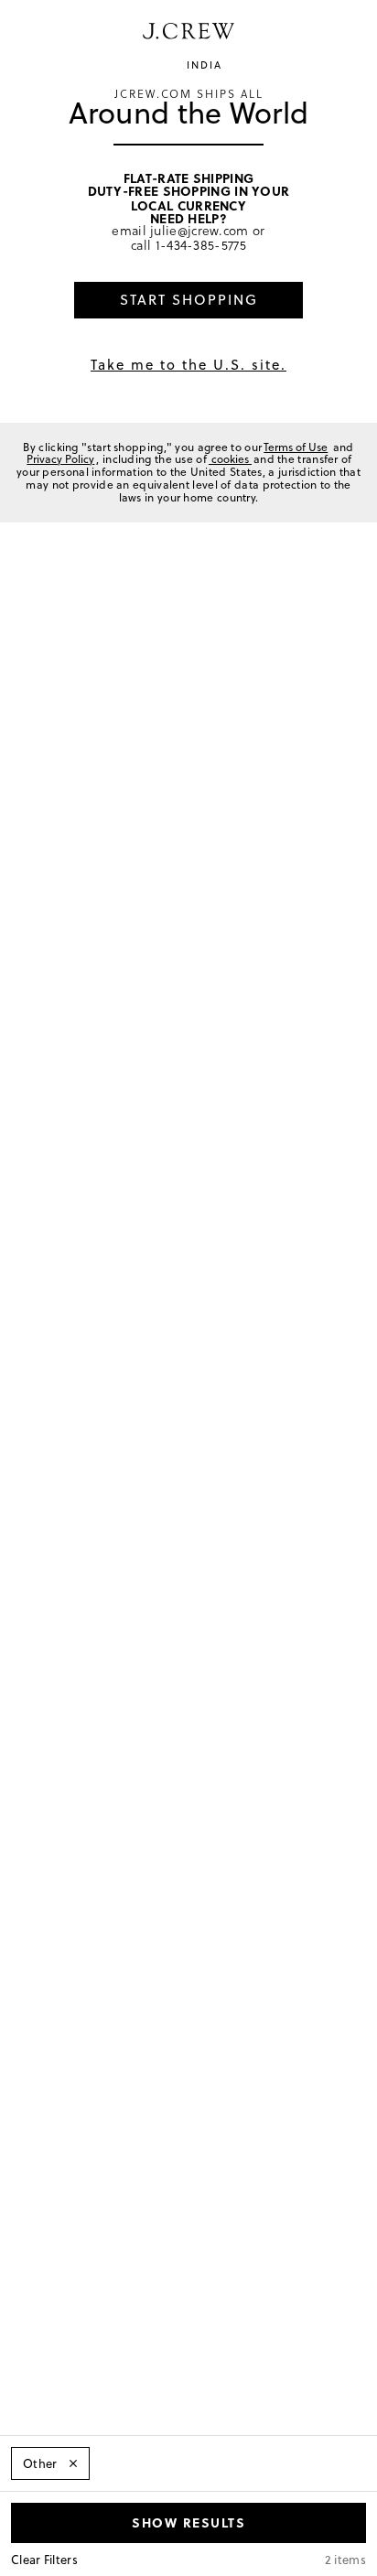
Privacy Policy (60, 459)
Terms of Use (296, 447)
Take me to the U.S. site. (188, 365)
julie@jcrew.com (199, 230)
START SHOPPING (189, 300)
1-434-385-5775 (201, 245)
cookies (230, 459)
